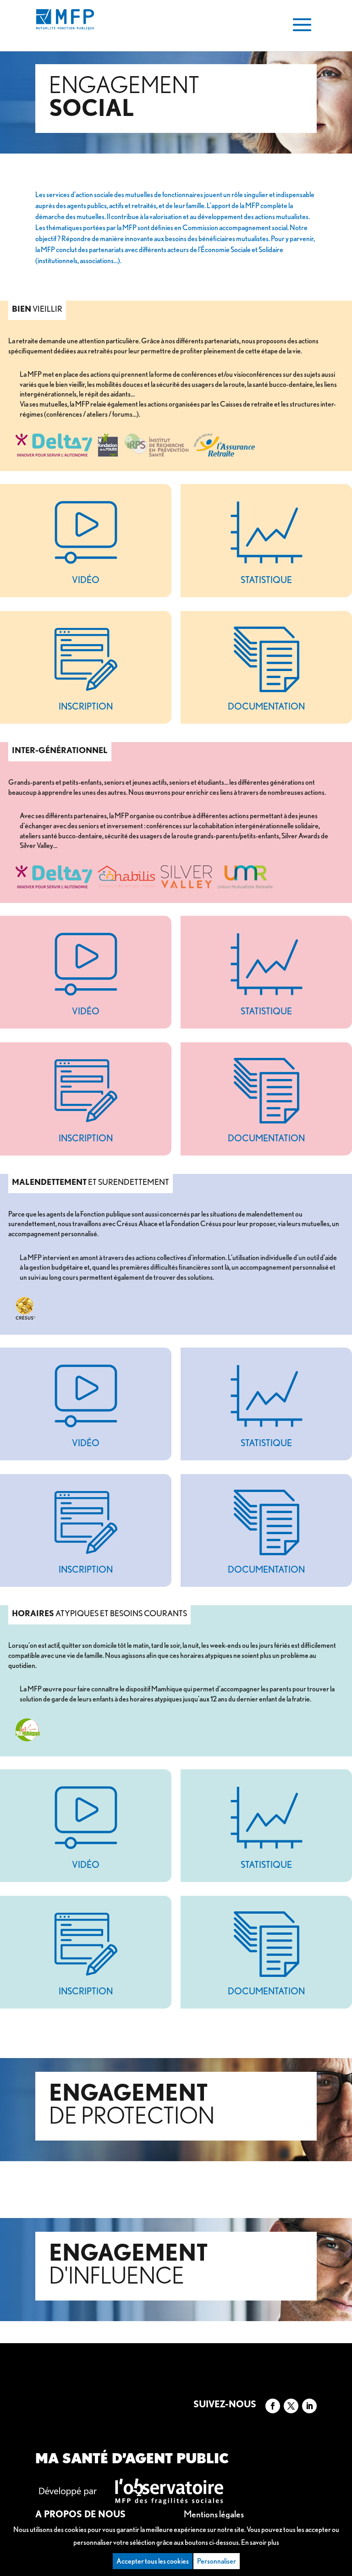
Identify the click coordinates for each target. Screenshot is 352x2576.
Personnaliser (217, 2561)
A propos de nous (80, 2514)
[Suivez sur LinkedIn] (309, 2406)
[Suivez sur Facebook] (273, 2406)
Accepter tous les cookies (153, 2561)
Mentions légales (214, 2514)
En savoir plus (260, 2542)
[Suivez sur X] (291, 2406)
